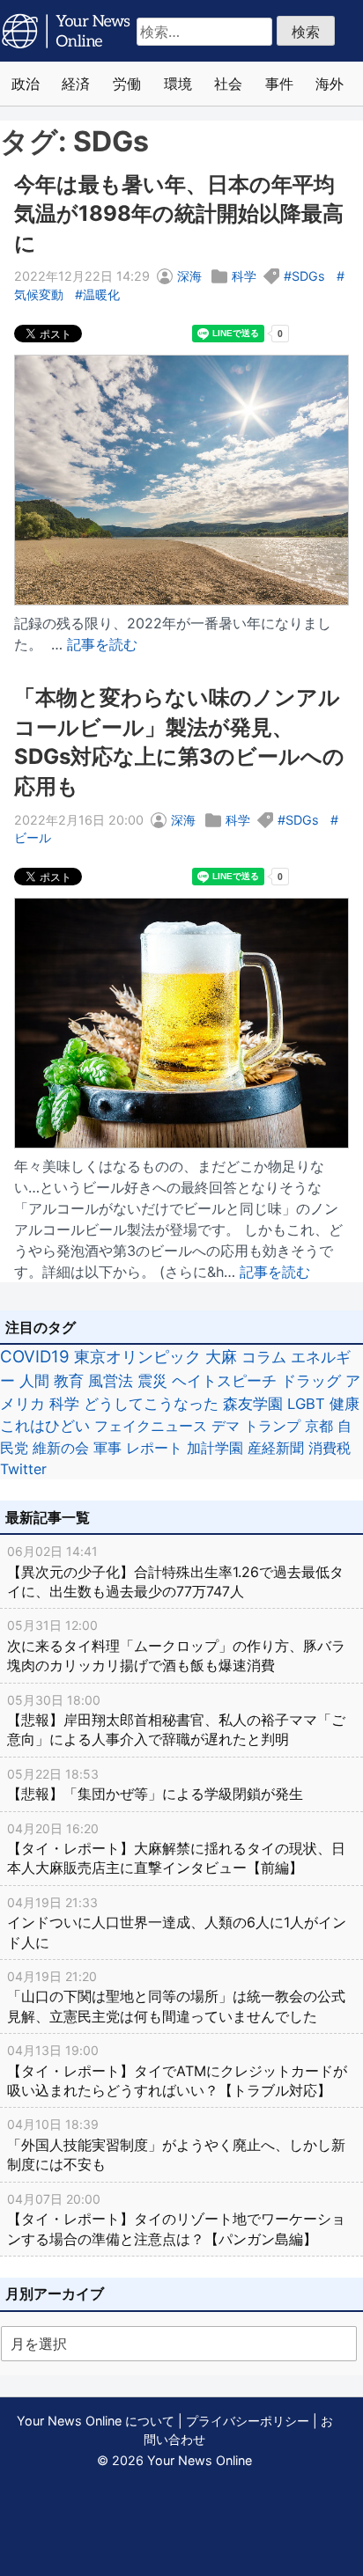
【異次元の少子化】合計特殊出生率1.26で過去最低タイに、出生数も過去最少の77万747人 (175, 1572)
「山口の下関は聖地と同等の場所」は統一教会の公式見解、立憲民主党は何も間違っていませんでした (176, 1997)
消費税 (330, 1448)
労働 (127, 84)
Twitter (23, 1469)
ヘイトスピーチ (224, 1380)
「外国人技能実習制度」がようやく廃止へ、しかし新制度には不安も (176, 2145)
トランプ (272, 1426)
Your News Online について (96, 2421)
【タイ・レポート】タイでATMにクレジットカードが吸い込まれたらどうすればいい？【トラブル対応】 (177, 2071)
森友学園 (253, 1404)
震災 (152, 1380)
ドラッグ (311, 1381)
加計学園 (215, 1448)
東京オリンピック (137, 1357)
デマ (226, 1426)
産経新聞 (276, 1448)
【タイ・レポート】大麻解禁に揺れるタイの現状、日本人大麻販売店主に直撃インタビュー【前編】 (176, 1849)
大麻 (221, 1357)
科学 (244, 276)
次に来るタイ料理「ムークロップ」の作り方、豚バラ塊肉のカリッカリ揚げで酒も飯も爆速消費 (176, 1646)
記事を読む (102, 644)
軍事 (107, 1448)
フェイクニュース (151, 1426)
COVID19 (35, 1357)
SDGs (308, 276)
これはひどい (45, 1426)
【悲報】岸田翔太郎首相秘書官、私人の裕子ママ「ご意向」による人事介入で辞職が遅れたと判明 (176, 1721)
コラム (264, 1357)
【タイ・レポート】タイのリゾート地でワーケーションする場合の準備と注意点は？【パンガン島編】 (176, 2220)
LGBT (306, 1404)
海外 (330, 84)
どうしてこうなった (151, 1404)
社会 (228, 84)
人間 (34, 1380)
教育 (69, 1380)
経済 (76, 84)
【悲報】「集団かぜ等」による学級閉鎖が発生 (155, 1784)
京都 (319, 1426)
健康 (344, 1404)
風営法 (111, 1380)
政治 (26, 84)
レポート (154, 1448)
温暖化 (101, 294)
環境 (178, 84)
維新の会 (61, 1448)
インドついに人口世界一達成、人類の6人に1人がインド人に (177, 1923)
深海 (189, 276)
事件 (279, 84)
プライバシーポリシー (248, 2421)
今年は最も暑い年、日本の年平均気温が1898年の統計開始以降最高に (179, 214)
